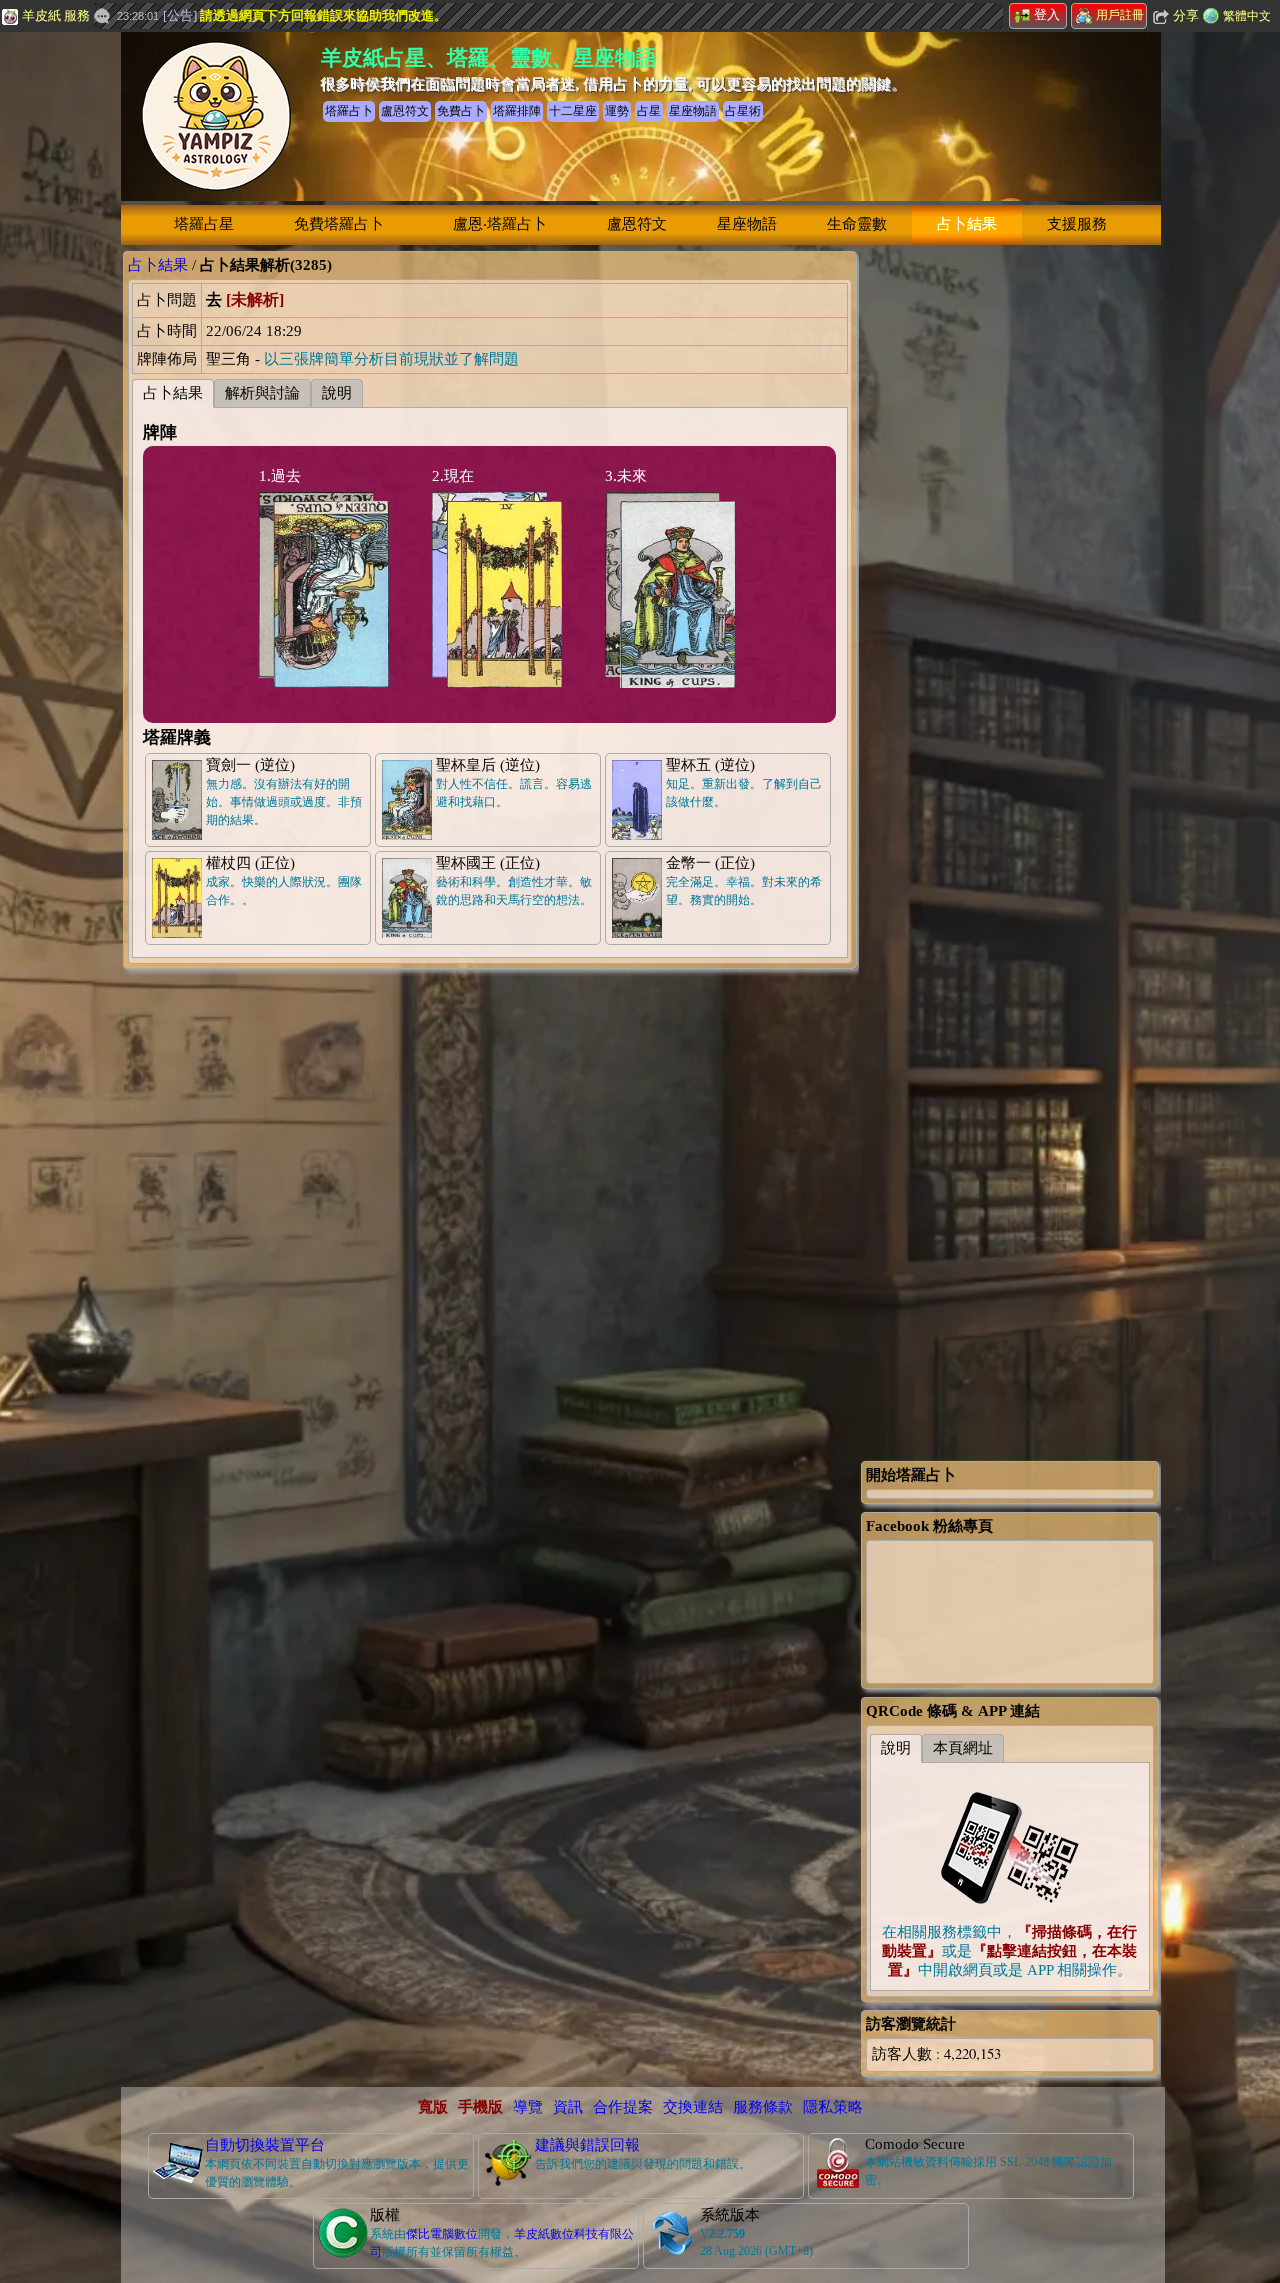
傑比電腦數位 (442, 2234)
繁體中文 (1247, 16)
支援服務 (1077, 224)
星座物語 (747, 224)
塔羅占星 (204, 224)
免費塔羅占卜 (339, 224)
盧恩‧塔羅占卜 (500, 224)
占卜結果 (967, 224)
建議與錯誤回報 (587, 2145)
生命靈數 (857, 224)
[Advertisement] (1010, 551)
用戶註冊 (1120, 15)
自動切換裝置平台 (265, 2145)
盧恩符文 (637, 224)
